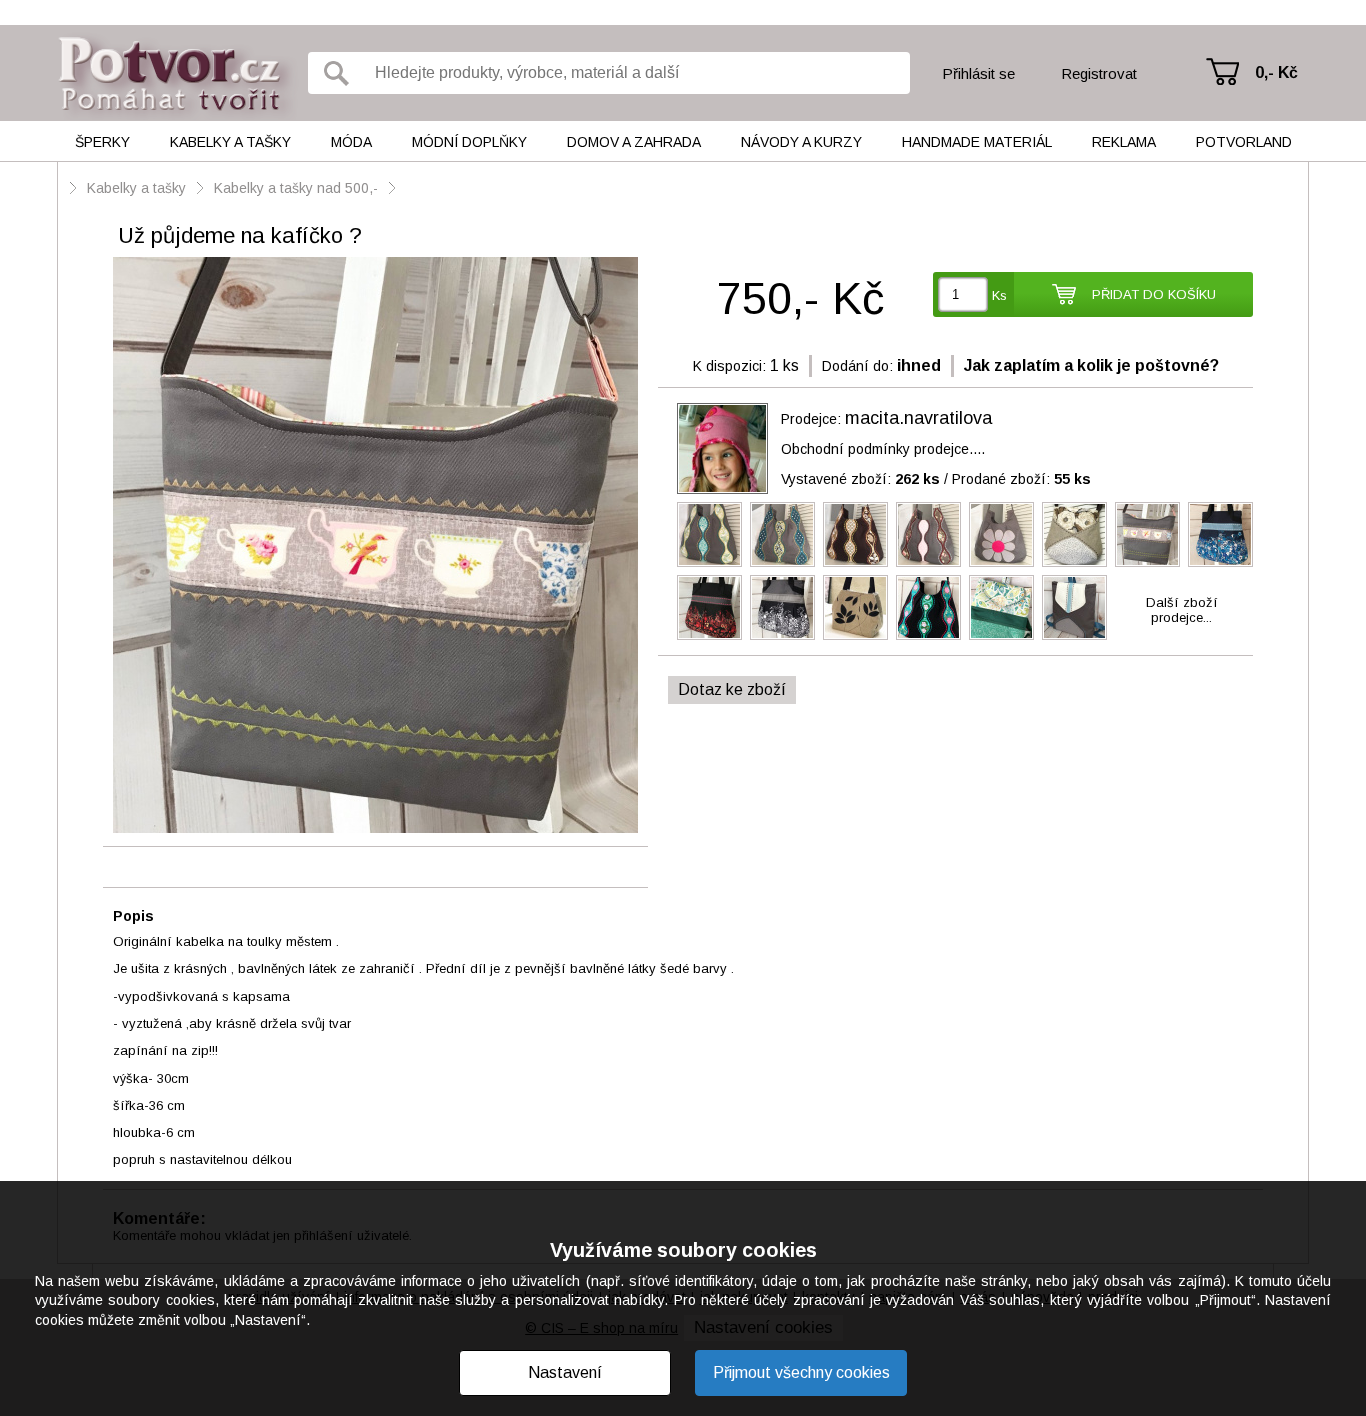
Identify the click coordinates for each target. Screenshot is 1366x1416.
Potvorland (1244, 142)
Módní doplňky (469, 142)
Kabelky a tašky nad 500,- (296, 188)
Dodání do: (857, 366)
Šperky (102, 142)
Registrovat (1099, 73)
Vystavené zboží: (860, 479)
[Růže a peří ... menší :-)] (1074, 534)
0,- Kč (1276, 72)
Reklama (1124, 142)
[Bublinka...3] (1220, 534)
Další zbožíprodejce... (1182, 610)
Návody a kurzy (801, 142)
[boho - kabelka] (855, 607)
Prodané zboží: (1021, 479)
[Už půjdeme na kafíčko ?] (375, 546)
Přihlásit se (978, 73)
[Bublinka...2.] (709, 607)
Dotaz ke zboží (732, 689)
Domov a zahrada (634, 142)
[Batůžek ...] (1001, 607)
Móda (351, 142)
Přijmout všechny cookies (801, 1372)
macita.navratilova (918, 418)
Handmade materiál (977, 142)
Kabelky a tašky (230, 142)
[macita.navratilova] (722, 448)
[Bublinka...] (782, 607)
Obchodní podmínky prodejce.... (883, 449)
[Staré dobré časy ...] (709, 534)
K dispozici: (729, 366)
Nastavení (565, 1372)
